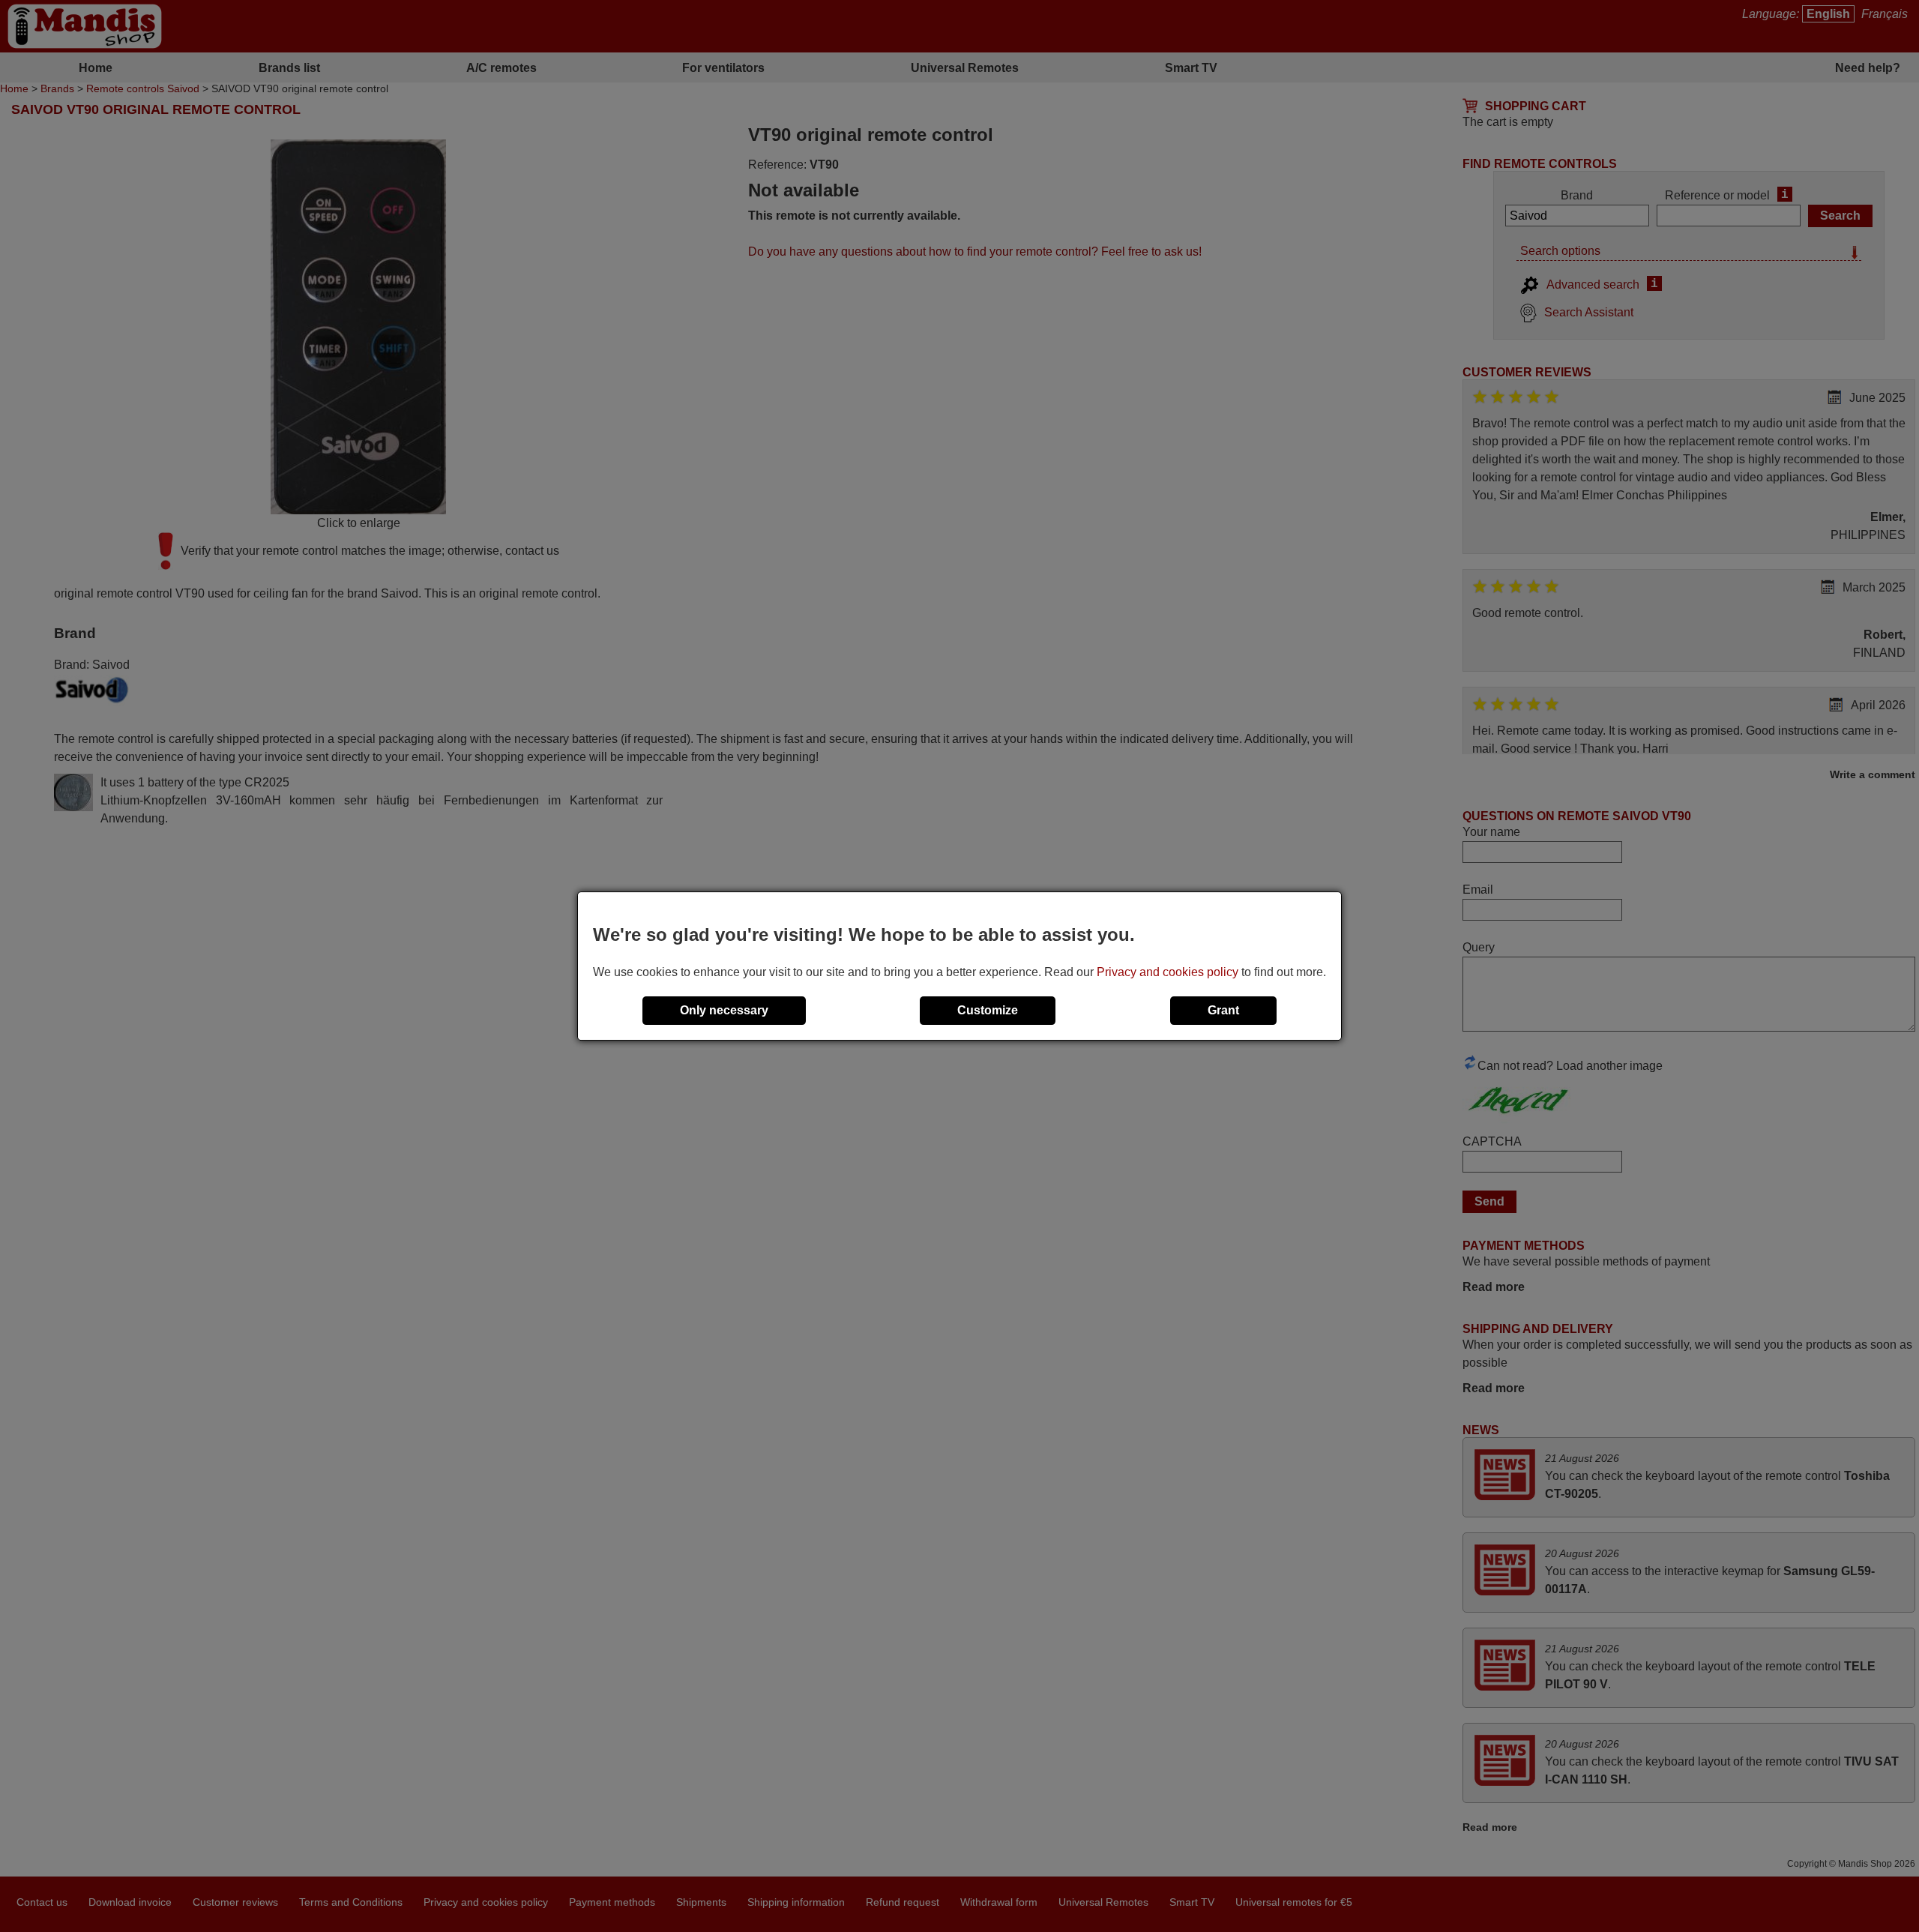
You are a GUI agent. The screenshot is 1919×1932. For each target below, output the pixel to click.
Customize (988, 1010)
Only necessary (724, 1010)
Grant (1223, 1010)
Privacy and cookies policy (1168, 972)
